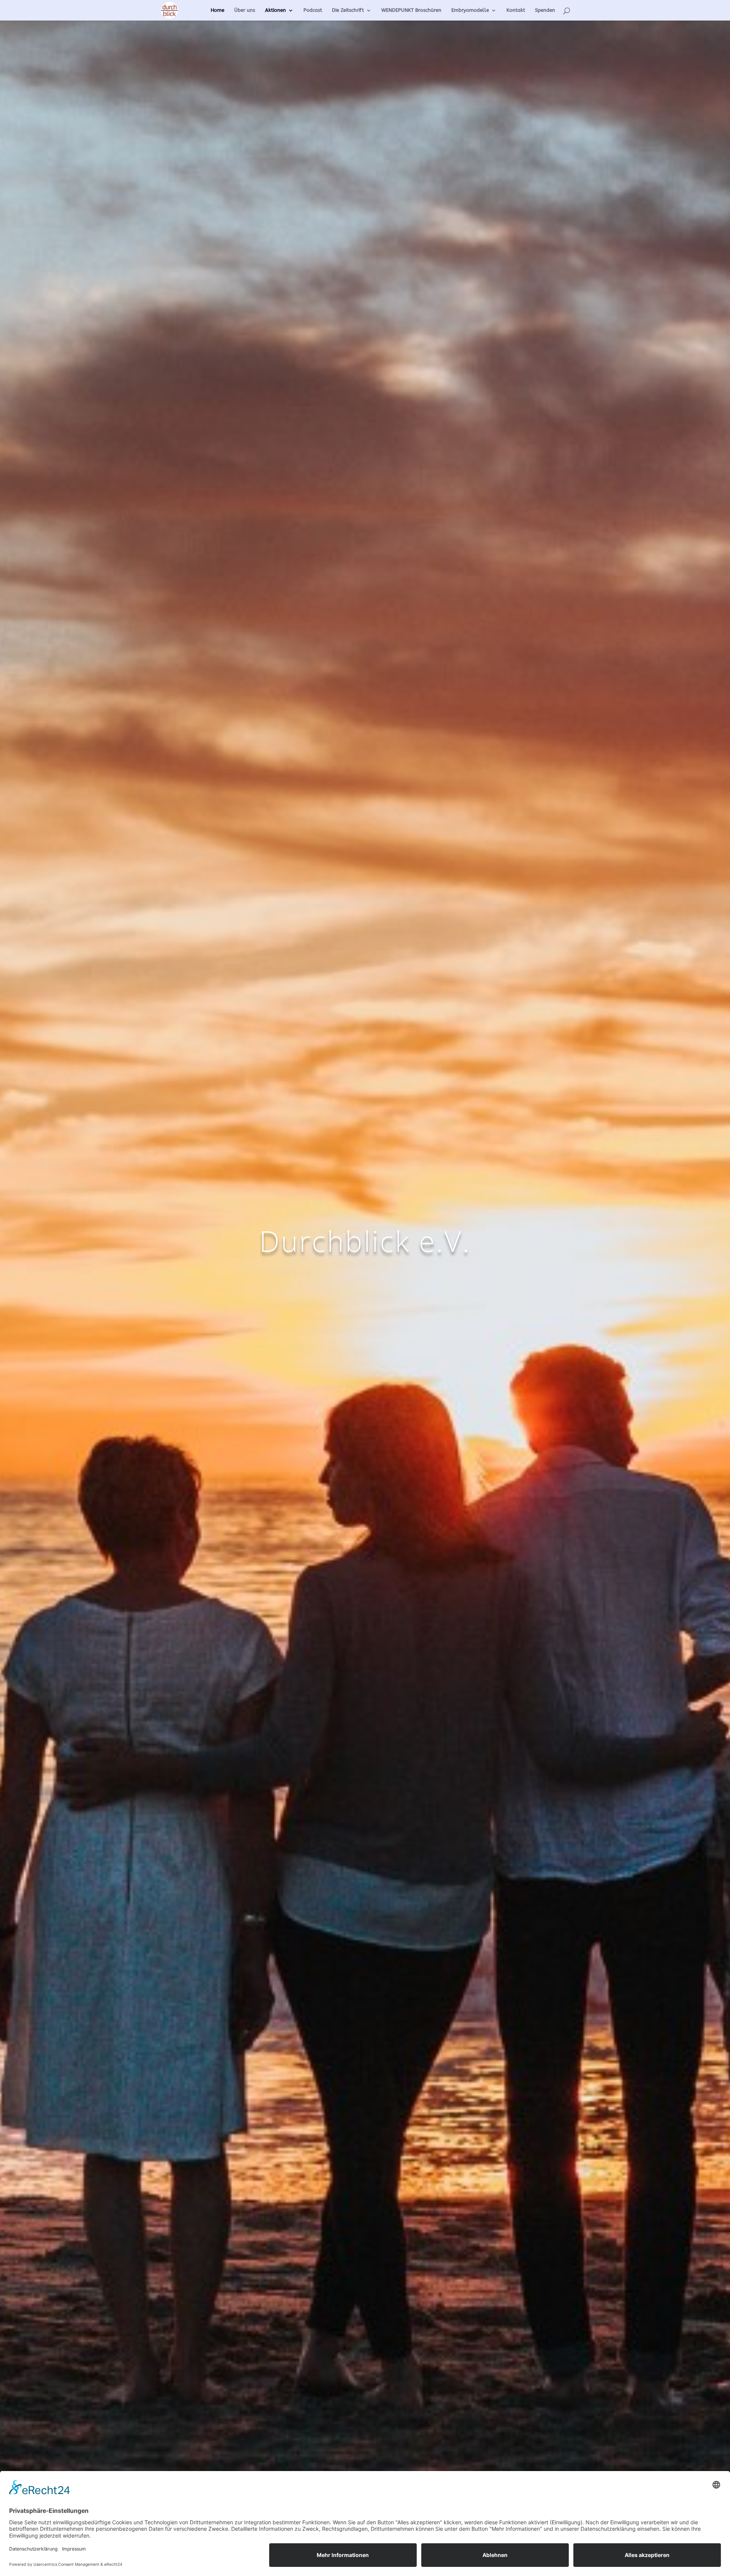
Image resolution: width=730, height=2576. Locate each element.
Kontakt (516, 10)
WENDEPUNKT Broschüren (411, 10)
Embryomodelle (470, 10)
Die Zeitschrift (348, 10)
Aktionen (275, 10)
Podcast (313, 10)
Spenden (545, 10)
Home (217, 10)
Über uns (245, 10)
